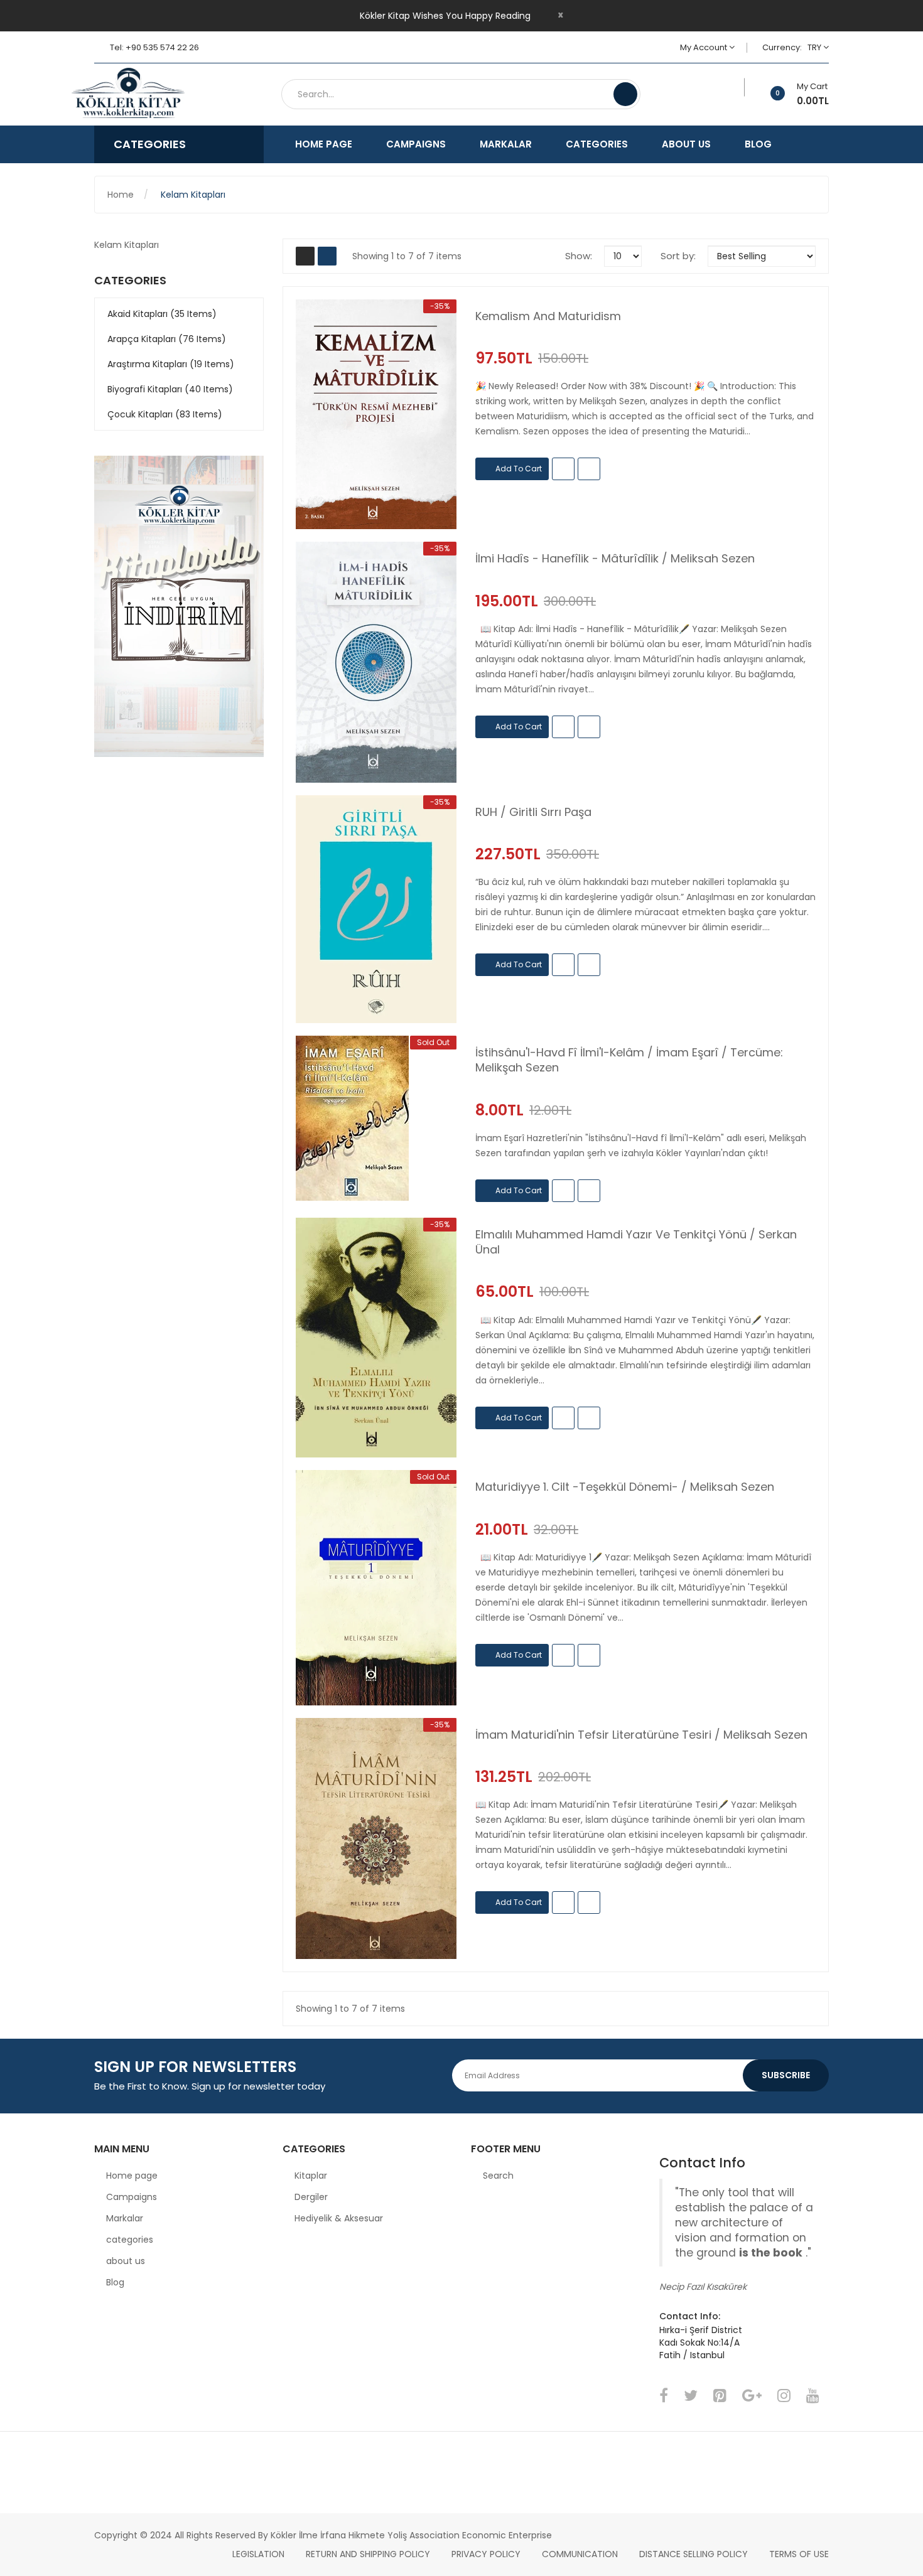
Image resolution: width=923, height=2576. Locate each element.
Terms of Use (799, 2554)
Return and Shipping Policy (368, 2554)
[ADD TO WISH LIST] (563, 469)
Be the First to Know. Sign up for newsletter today (210, 2086)
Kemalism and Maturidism (548, 316)
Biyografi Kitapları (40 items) (170, 389)
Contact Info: (690, 2316)
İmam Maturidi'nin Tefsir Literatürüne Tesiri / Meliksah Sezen (641, 1735)
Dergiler (311, 2197)
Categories (130, 281)
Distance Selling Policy (694, 2554)
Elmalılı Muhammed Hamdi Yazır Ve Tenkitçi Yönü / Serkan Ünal (636, 1242)
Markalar (125, 2218)
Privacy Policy (486, 2554)
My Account (704, 47)
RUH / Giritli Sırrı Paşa (533, 812)
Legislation (258, 2554)
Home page (132, 2176)
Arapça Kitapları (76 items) (167, 339)
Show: (579, 256)
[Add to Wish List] (736, 87)
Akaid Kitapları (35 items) (162, 314)
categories (130, 2240)
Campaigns (132, 2197)
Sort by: (678, 256)
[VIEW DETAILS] (589, 469)
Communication (580, 2554)
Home (121, 195)
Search (498, 2176)
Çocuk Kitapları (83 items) (165, 414)
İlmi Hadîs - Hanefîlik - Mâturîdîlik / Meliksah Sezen (615, 559)
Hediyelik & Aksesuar (339, 2218)
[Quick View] (376, 414)
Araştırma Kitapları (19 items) (171, 364)
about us (126, 2261)
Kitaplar (311, 2176)
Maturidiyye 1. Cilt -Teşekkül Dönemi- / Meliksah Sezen (625, 1487)
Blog (115, 2282)
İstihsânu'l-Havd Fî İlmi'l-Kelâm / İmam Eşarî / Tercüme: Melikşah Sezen (629, 1060)
